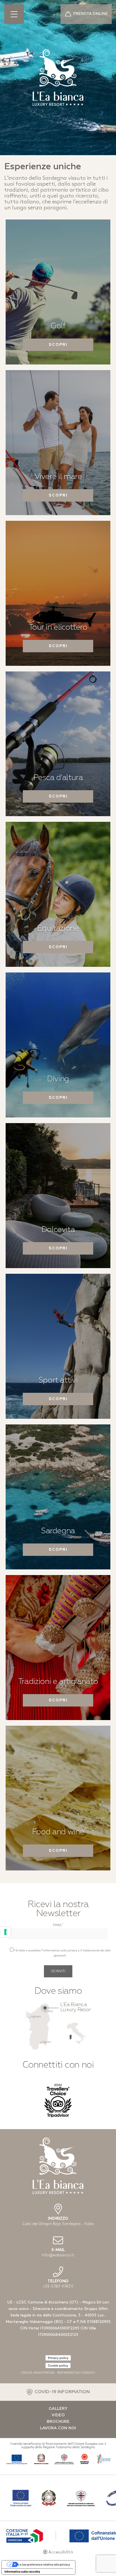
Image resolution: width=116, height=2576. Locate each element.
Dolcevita (58, 1230)
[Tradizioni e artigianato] (58, 1647)
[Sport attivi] (58, 1346)
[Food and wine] (58, 1798)
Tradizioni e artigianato (58, 1682)
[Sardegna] (58, 1497)
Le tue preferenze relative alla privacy (44, 2564)
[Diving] (58, 1045)
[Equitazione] (58, 894)
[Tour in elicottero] (58, 593)
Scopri (58, 345)
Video (58, 2415)
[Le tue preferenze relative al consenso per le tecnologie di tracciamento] (5, 1932)
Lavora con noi (58, 2428)
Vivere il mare (58, 477)
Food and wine (58, 1832)
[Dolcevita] (58, 1196)
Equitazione (58, 928)
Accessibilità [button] (61, 2552)
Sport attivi (58, 1380)
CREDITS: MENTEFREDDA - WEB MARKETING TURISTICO (58, 2373)
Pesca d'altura (58, 778)
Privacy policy (58, 2358)
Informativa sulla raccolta (22, 2571)
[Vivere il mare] (58, 442)
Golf (58, 326)
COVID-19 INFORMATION (62, 2392)
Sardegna (58, 1531)
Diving (58, 1079)
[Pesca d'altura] (58, 744)
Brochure (58, 2422)
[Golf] (58, 292)
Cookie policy (58, 2365)
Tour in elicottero (58, 627)
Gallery (58, 2409)
